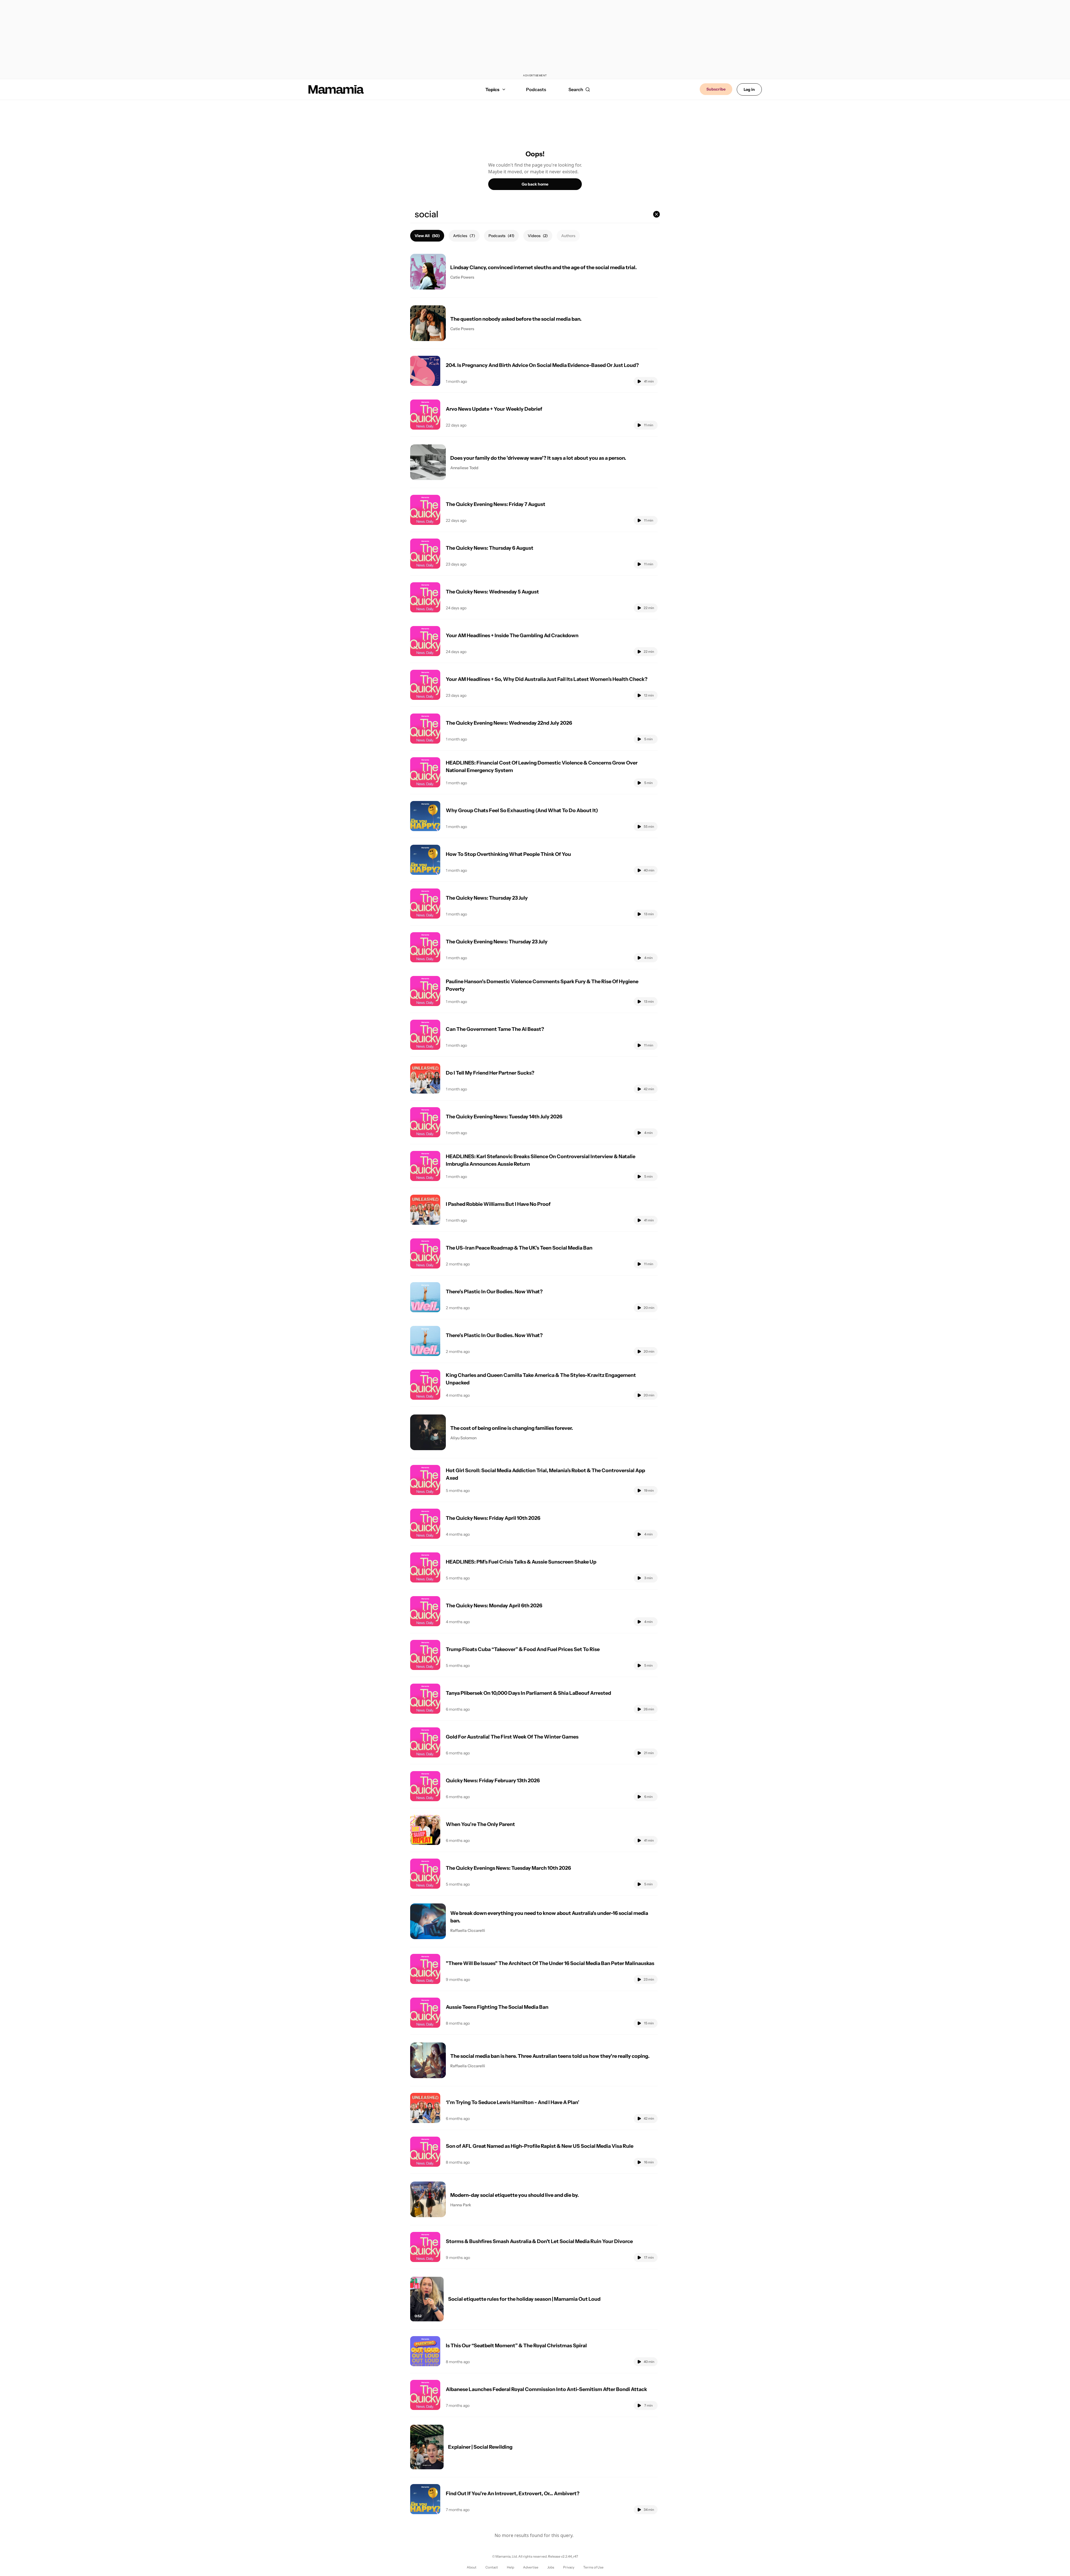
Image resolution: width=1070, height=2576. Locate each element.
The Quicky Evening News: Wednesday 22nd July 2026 (509, 723)
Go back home (535, 184)
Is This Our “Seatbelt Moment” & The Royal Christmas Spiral (516, 2346)
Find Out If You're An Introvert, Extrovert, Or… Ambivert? (513, 2494)
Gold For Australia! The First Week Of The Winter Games (512, 1737)
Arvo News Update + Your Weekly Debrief (494, 409)
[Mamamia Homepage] (336, 89)
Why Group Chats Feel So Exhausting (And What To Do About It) (522, 810)
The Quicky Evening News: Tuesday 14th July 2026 (504, 1117)
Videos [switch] (538, 236)
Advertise (531, 2567)
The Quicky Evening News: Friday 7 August (496, 504)
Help (510, 2567)
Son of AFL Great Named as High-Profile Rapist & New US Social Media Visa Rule (540, 2146)
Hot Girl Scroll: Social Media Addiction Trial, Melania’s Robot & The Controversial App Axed (545, 1474)
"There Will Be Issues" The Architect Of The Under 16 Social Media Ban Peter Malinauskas (550, 1963)
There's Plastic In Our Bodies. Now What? (494, 1292)
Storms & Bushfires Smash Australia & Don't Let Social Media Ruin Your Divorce (539, 2241)
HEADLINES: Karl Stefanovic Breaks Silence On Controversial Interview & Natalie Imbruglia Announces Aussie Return (541, 1160)
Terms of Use (593, 2567)
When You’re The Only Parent (480, 1824)
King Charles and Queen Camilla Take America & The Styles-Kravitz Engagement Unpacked (541, 1379)
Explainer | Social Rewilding (480, 2447)
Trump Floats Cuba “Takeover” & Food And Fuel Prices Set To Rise (523, 1649)
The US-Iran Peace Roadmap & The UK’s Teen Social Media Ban (519, 1248)
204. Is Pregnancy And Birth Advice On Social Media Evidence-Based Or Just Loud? (542, 365)
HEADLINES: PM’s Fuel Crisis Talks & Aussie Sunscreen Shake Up (521, 1562)
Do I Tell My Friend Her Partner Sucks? (490, 1073)
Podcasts (536, 89)
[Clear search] (656, 214)
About (472, 2567)
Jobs (551, 2567)
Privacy (569, 2567)
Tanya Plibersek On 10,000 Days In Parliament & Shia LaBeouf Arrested (528, 1693)
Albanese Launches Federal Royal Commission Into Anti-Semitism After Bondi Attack (546, 2389)
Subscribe (716, 89)
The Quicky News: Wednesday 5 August (492, 592)
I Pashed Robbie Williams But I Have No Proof (498, 1204)
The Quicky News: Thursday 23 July (487, 898)
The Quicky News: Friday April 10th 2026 (493, 1518)
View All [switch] (427, 236)
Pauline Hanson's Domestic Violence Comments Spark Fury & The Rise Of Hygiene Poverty (542, 985)
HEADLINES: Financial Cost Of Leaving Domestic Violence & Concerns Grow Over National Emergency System (542, 767)
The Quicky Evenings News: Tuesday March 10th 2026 (508, 1868)
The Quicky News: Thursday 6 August (490, 548)
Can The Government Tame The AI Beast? (495, 1029)
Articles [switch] (464, 236)
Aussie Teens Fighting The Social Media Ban (497, 2007)
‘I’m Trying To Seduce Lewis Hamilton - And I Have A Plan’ (513, 2102)
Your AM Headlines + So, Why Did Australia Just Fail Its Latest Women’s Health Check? (547, 679)
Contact (492, 2567)
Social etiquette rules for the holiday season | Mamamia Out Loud (524, 2299)
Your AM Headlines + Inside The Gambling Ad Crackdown (512, 636)
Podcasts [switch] (501, 236)
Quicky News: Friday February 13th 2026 (493, 1781)
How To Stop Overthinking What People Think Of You (508, 854)
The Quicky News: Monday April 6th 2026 (494, 1606)
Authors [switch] (568, 236)
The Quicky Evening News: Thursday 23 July (497, 942)
